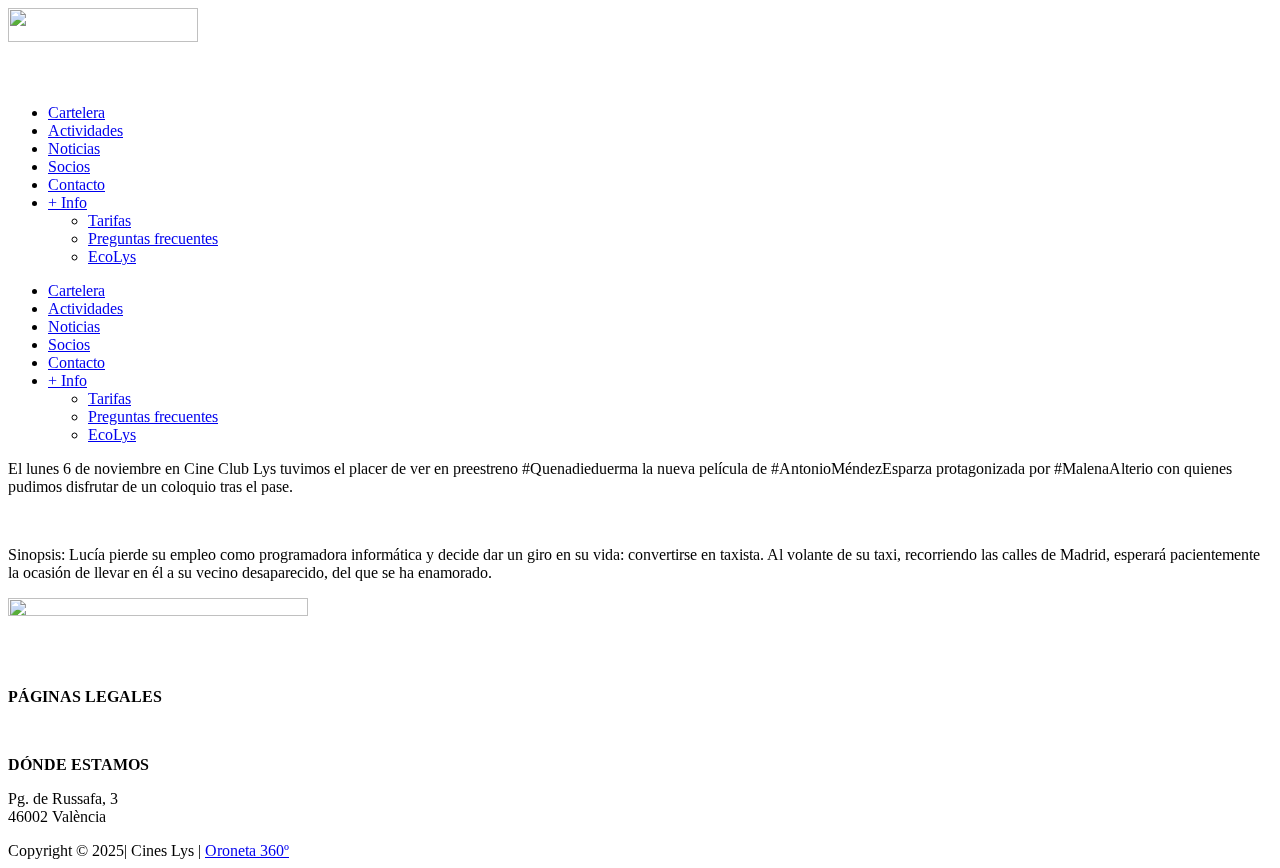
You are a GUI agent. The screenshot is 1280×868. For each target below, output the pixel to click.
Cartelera (76, 112)
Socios (69, 166)
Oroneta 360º (247, 850)
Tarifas (109, 220)
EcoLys (112, 256)
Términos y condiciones (83, 730)
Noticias (74, 148)
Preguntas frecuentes (153, 238)
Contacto (76, 184)
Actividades (85, 130)
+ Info (67, 202)
